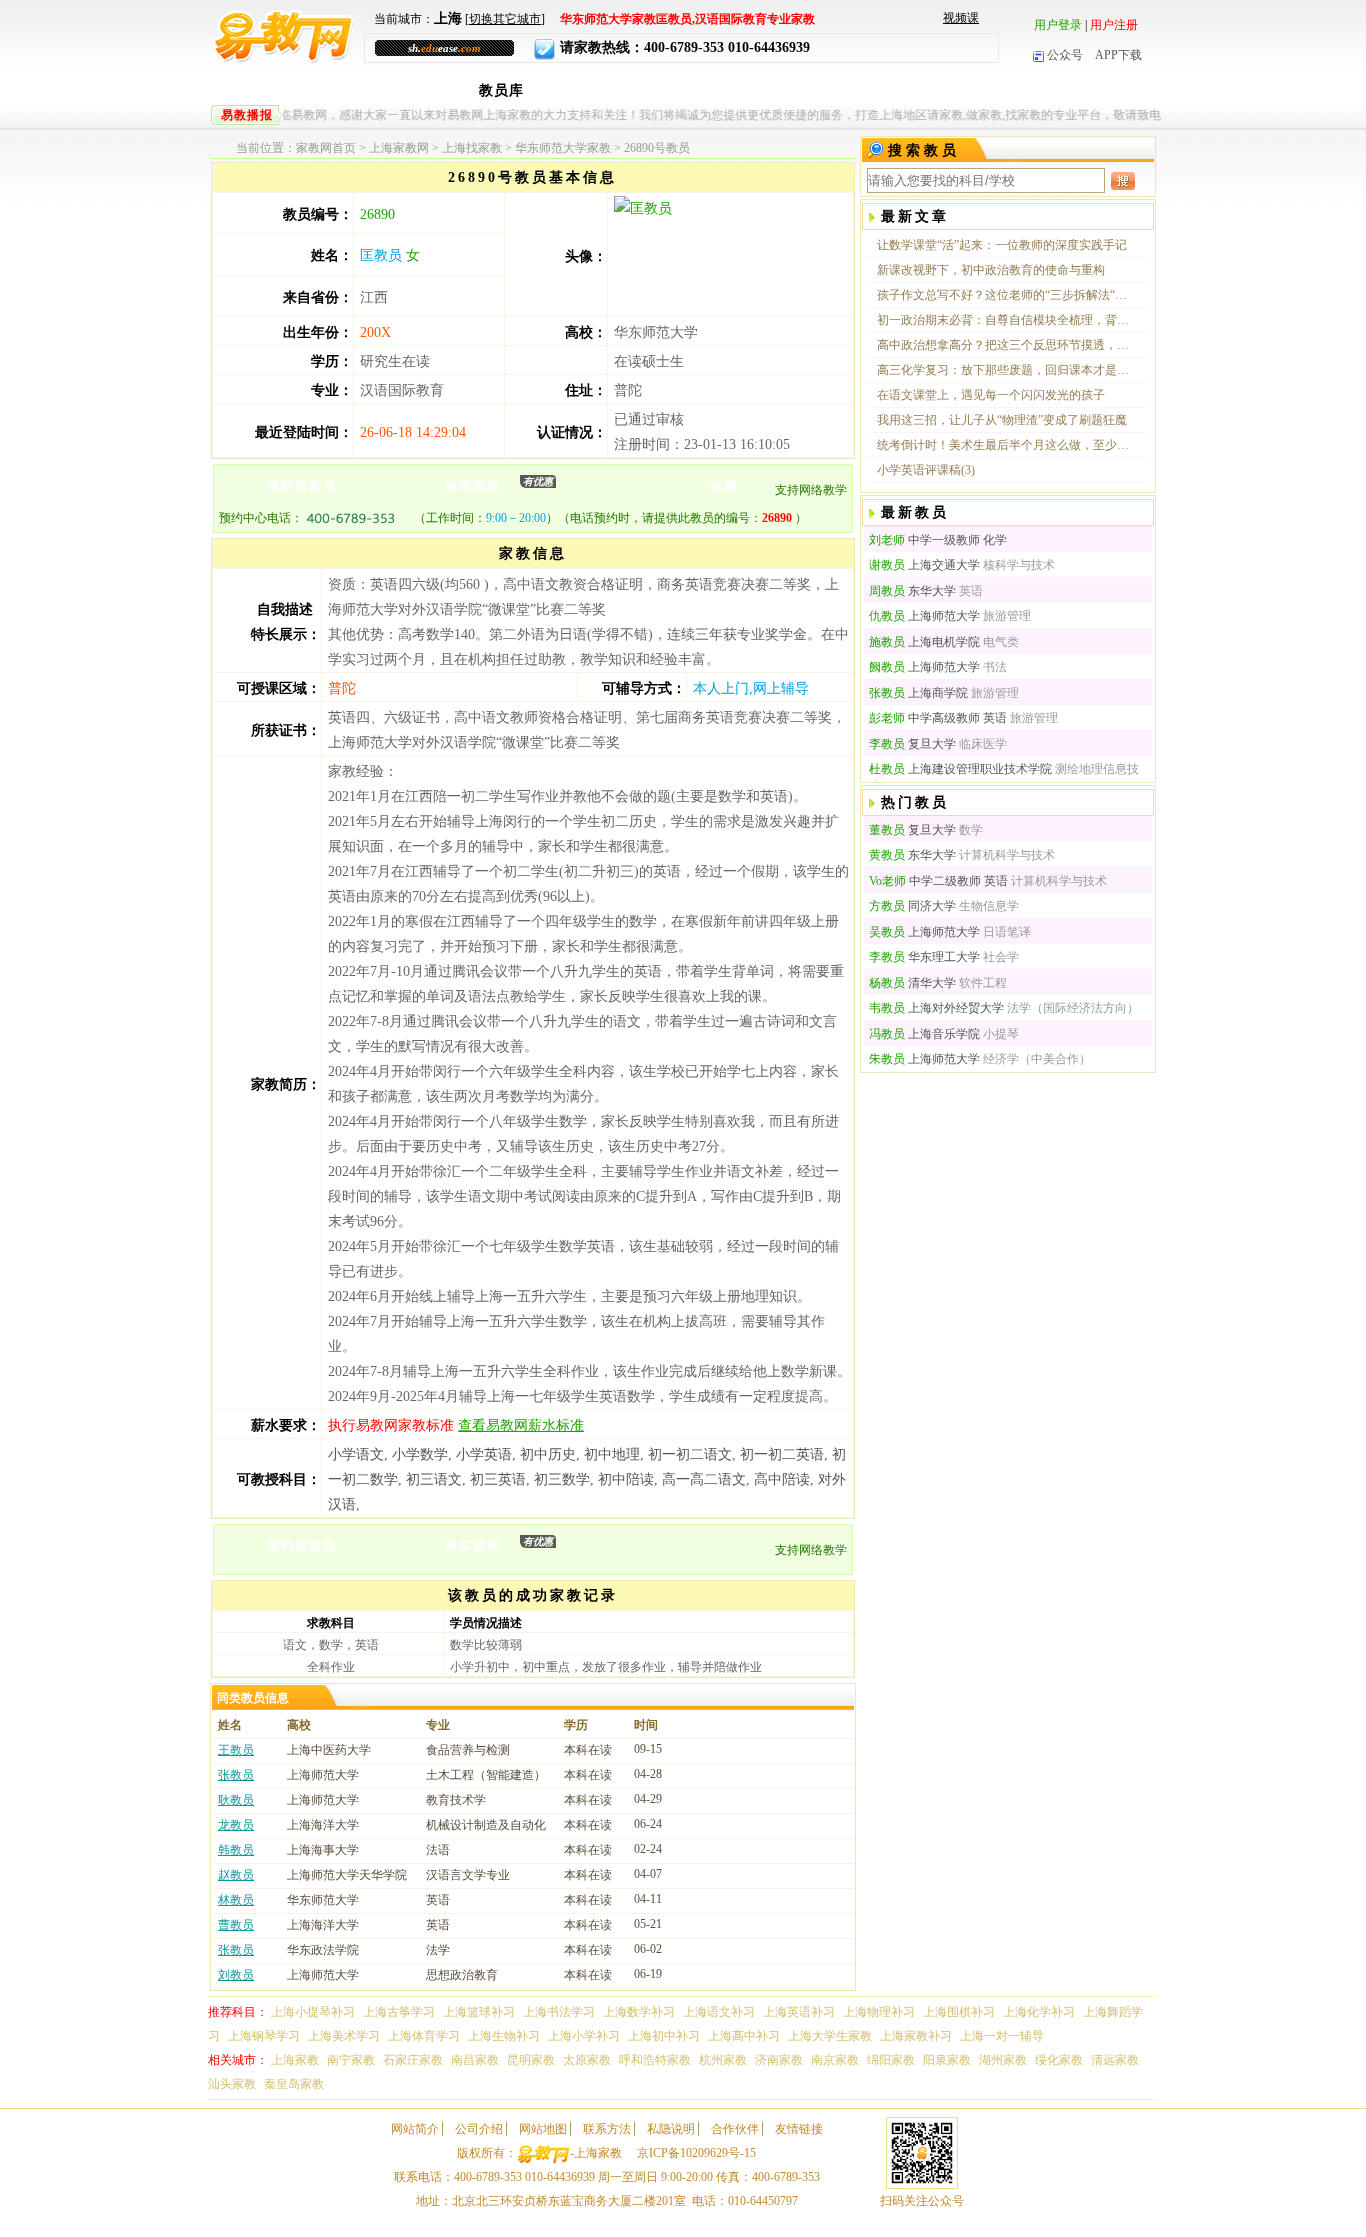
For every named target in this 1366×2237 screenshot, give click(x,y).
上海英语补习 (799, 2012)
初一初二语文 (690, 1454)
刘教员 (236, 1975)
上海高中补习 (744, 2036)
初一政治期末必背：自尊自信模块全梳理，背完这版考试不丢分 (1004, 320)
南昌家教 (475, 2060)
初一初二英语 (782, 1454)
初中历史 (548, 1454)
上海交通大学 (924, 565)
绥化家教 (1059, 2060)
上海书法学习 (559, 2012)
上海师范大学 (924, 616)
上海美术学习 (344, 2036)
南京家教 (835, 2060)
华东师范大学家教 (563, 148)
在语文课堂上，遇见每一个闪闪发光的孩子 (991, 395)
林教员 (236, 1900)
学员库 (888, 90)
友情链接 (799, 2129)
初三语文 (434, 1479)
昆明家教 (531, 2060)
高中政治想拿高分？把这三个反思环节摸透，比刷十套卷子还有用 (1004, 345)
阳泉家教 (947, 2060)
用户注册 (1114, 25)
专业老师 (572, 90)
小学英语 (484, 1454)
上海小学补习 (584, 2036)
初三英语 (498, 1479)
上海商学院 (918, 693)
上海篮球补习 (479, 2012)
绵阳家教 (891, 2060)
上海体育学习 (424, 2036)
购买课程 (499, 484)
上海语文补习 (719, 2012)
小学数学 (420, 1454)
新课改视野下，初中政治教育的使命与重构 (991, 270)
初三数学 (562, 1479)
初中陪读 (626, 1479)
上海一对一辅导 (1002, 2036)
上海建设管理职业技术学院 (960, 769)
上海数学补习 (639, 2012)
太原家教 (587, 2060)
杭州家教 (723, 2060)
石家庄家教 (413, 2060)
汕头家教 (232, 2084)
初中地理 (612, 1454)
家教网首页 (326, 148)
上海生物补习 (504, 2036)
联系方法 (607, 2129)
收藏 (725, 486)
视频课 (961, 18)
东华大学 (912, 591)
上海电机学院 (924, 642)
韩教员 (236, 1850)
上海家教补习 (916, 2036)
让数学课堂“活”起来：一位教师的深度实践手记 (1002, 245)
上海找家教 (472, 148)
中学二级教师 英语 (938, 881)
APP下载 (1118, 55)
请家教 (437, 90)
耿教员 (236, 1800)
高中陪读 (782, 1479)
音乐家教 (818, 90)
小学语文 (356, 1454)
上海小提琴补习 (313, 2012)
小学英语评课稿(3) (926, 470)
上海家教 (367, 90)
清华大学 (912, 983)
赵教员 (236, 1875)
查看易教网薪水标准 (521, 1425)
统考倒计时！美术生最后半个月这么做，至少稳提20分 (1004, 445)
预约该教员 (302, 486)
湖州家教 (1003, 2060)
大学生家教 (656, 90)
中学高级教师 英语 (938, 718)
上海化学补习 (1039, 2012)
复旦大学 (912, 744)
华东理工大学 (924, 957)
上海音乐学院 (924, 1034)
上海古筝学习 (399, 2012)
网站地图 (543, 2129)
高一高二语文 (704, 1479)
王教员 (236, 1750)
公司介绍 (479, 2129)
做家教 (952, 90)
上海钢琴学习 (264, 2036)
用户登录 (1058, 25)
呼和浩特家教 (655, 2060)
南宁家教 (351, 2060)
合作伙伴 (735, 2129)
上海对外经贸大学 (936, 1008)
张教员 (236, 1775)
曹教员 (236, 1925)
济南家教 (779, 2060)
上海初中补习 (664, 2036)
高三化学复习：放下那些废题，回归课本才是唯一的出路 (1004, 370)
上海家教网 (399, 148)
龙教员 (236, 1825)
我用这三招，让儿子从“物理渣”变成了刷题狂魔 (1002, 420)
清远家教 (1115, 2060)
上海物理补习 (879, 2012)
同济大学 (912, 906)
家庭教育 (1030, 90)
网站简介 (415, 2129)
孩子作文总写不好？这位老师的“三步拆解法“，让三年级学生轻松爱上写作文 (1004, 295)
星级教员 (741, 90)
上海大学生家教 (830, 2036)
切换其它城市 (505, 19)
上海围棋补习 (959, 2012)
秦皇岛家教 (294, 2084)
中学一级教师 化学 (938, 540)
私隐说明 (671, 2129)
